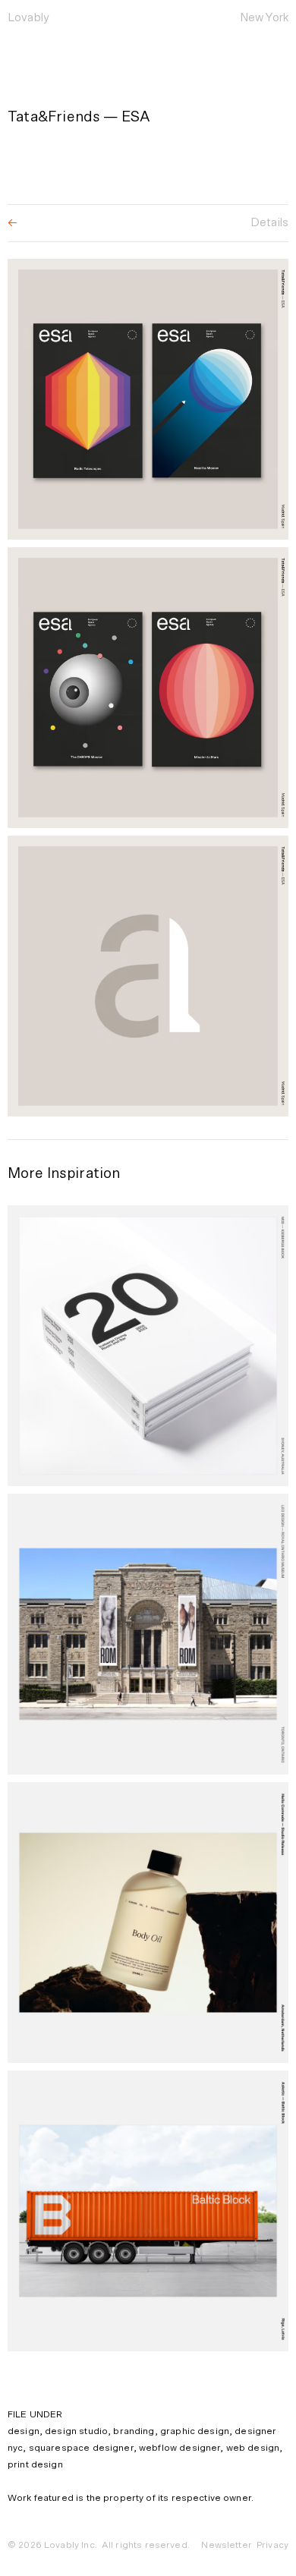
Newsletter (227, 2545)
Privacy (272, 2545)
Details (269, 223)
